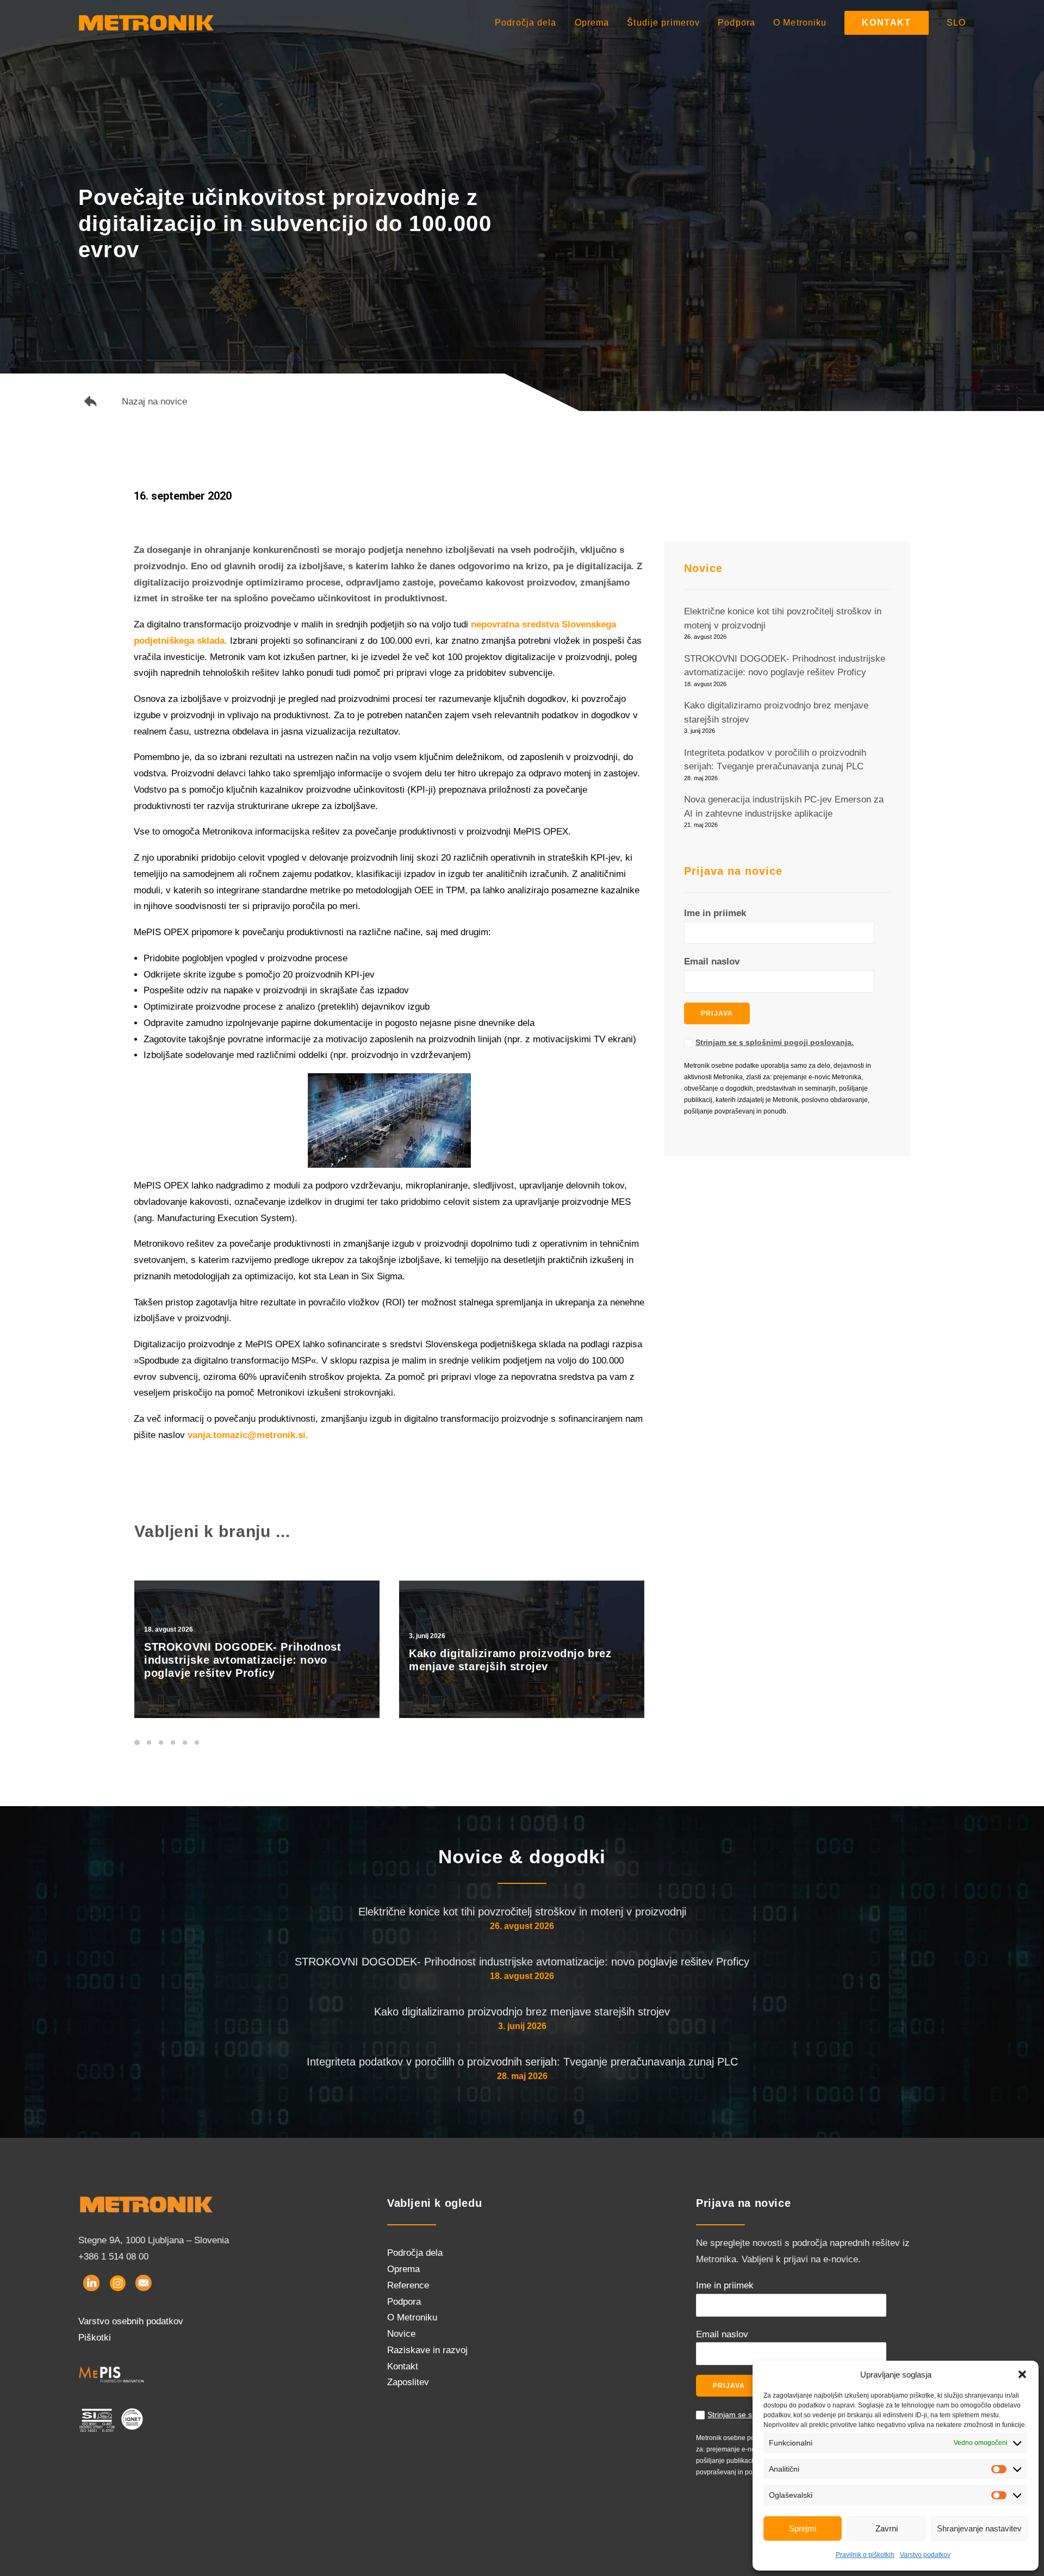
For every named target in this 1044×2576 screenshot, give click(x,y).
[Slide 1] (139, 1743)
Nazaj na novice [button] (154, 402)
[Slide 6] (197, 1743)
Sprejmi (803, 2528)
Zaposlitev (408, 2382)
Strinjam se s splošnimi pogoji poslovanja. (775, 1042)
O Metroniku (800, 23)
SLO (956, 23)
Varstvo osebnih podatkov (131, 2321)
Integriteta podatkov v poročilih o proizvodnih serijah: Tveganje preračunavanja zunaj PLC (522, 2062)
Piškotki (95, 2338)
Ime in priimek (715, 913)
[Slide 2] (149, 1743)
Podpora (737, 23)
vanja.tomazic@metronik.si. (248, 1435)
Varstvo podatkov (925, 2555)
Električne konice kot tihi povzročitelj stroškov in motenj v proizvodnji (522, 1912)
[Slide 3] (161, 1743)
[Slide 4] (173, 1743)
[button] (1022, 2374)
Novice (401, 2334)
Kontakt (403, 2366)
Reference (408, 2285)
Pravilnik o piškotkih (865, 2555)
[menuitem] (530, 23)
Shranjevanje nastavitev (979, 2528)
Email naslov (712, 962)
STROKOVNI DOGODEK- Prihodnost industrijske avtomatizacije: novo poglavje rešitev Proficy (522, 1962)
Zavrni (887, 2528)
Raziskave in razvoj (427, 2350)
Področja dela (526, 23)
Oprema (592, 23)
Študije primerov (663, 23)
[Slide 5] (185, 1743)
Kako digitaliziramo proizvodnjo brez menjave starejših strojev (522, 2012)
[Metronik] (146, 23)
